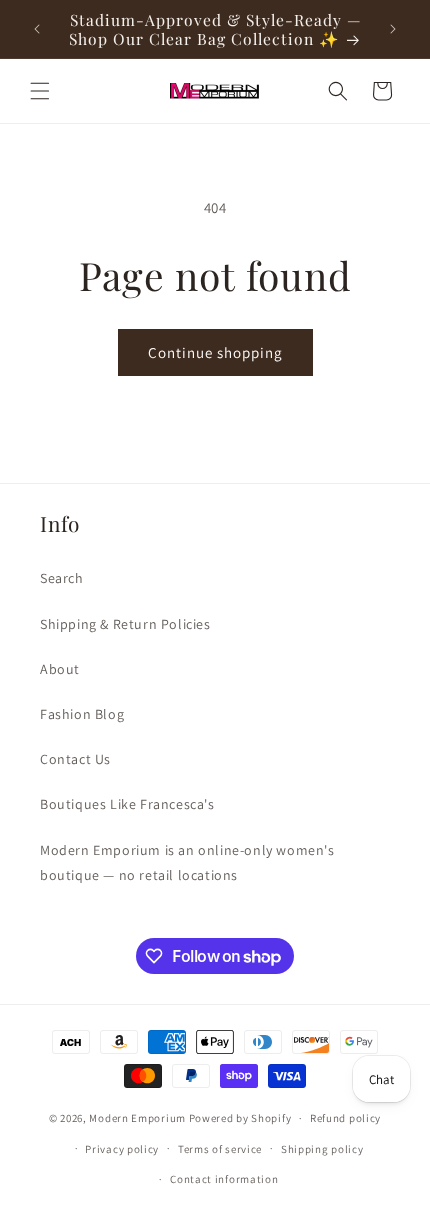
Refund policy (345, 1118)
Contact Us (75, 759)
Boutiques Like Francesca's (127, 804)
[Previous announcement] (37, 29)
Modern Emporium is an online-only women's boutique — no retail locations (187, 862)
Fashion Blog (82, 714)
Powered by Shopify (240, 1118)
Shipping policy (322, 1149)
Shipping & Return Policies (125, 624)
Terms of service (220, 1149)
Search (62, 578)
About (60, 669)
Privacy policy (122, 1149)
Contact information (224, 1179)
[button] (40, 91)
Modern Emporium (137, 1118)
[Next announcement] (393, 29)
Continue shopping (215, 352)
